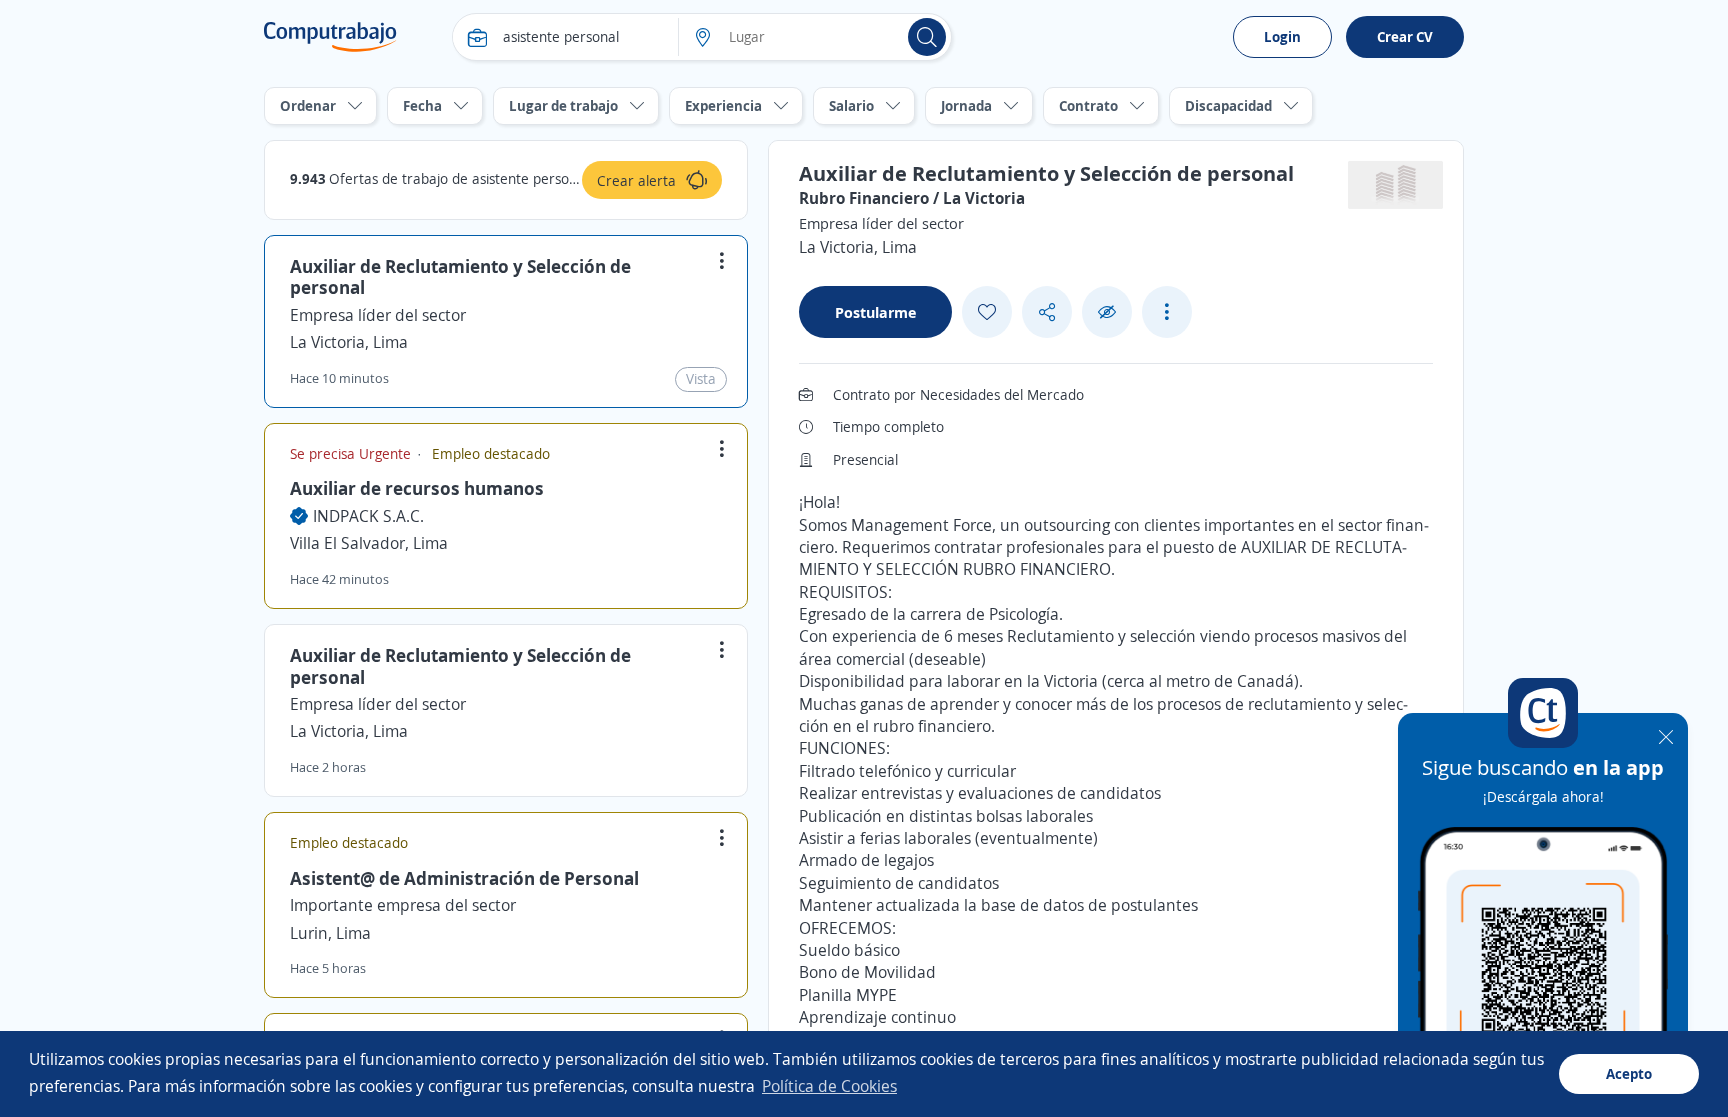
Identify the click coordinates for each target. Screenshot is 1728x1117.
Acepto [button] (1629, 1073)
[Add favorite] (987, 312)
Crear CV (1405, 36)
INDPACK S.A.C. (368, 516)
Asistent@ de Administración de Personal (464, 878)
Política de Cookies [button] (829, 1086)
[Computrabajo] (330, 37)
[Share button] (1047, 312)
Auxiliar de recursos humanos (417, 488)
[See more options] (1167, 312)
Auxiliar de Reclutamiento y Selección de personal (460, 277)
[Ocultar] (1107, 312)
